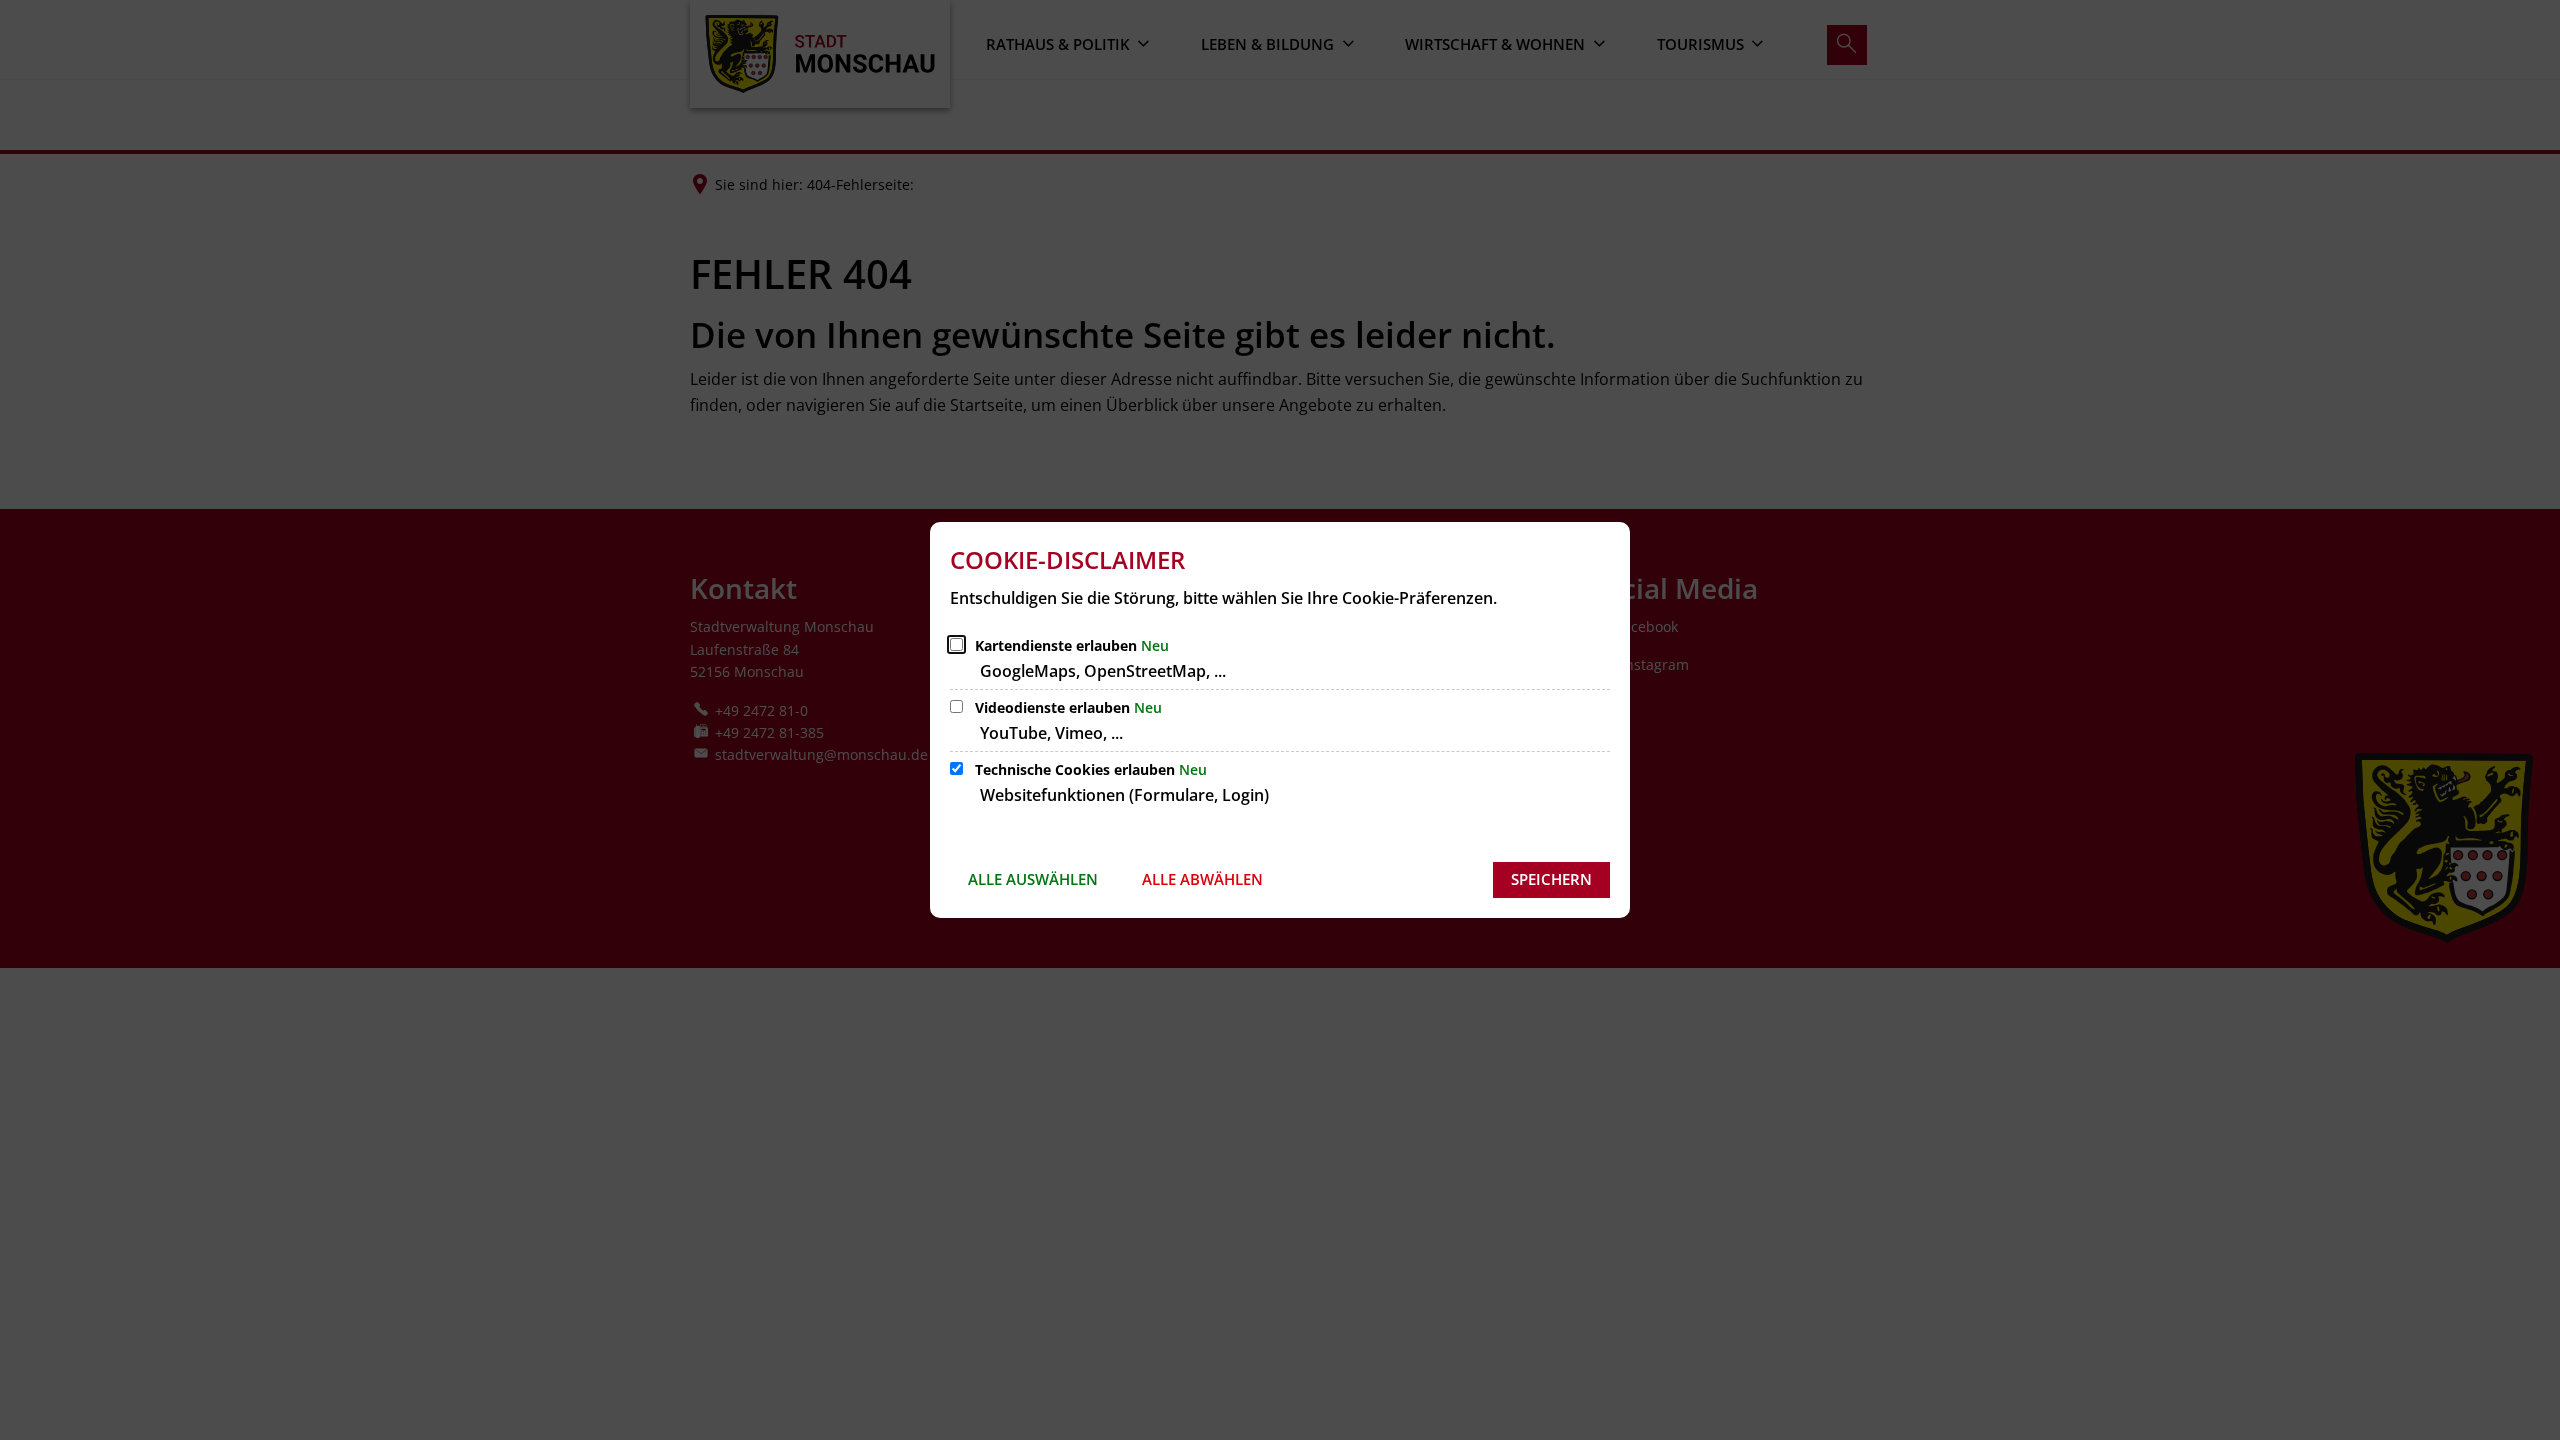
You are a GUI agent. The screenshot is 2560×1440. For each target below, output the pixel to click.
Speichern (1551, 879)
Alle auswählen (1033, 879)
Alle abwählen (1202, 879)
